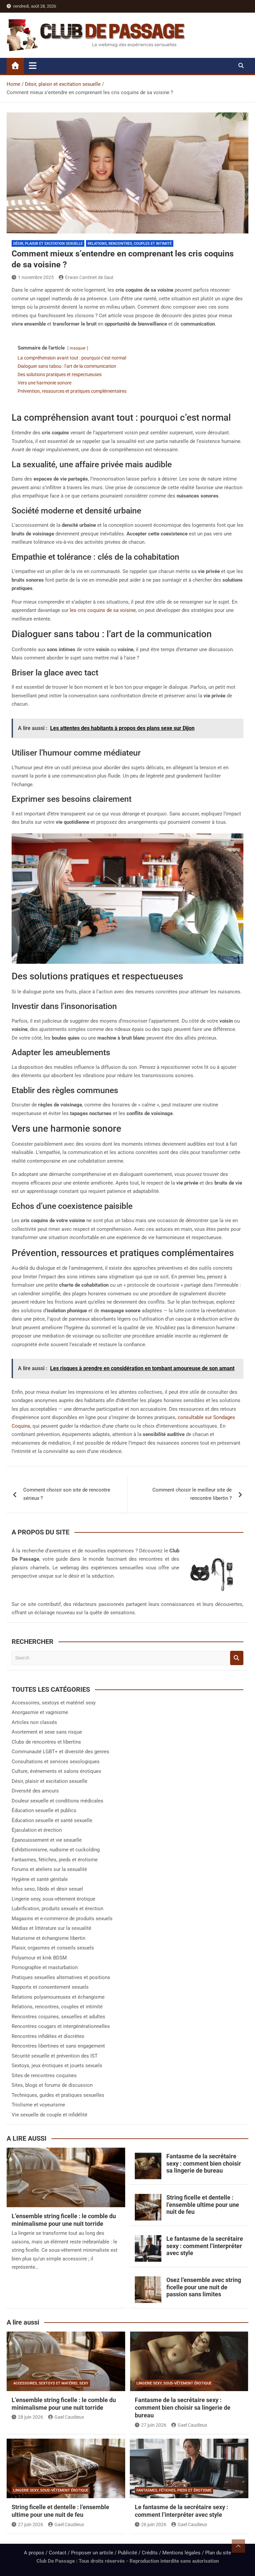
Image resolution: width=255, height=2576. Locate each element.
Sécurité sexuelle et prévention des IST (55, 2056)
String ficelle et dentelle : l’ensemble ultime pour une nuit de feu (203, 2205)
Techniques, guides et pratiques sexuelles (58, 2095)
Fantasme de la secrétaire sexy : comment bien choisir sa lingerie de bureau (204, 2163)
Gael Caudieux (69, 2417)
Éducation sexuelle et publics (44, 1810)
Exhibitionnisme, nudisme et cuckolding (56, 1850)
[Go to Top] (238, 2546)
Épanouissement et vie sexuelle (47, 1840)
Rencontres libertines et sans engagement (58, 2046)
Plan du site (218, 2553)
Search (237, 1658)
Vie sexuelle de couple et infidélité (49, 2115)
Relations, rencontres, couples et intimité (130, 244)
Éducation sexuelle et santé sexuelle (52, 1820)
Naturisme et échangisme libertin (48, 1938)
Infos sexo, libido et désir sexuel (47, 1889)
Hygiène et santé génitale (40, 1879)
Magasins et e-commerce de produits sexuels (62, 1919)
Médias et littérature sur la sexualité (51, 1928)
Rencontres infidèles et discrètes (48, 2036)
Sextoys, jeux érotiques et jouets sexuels (57, 2066)
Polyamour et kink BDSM (39, 1958)
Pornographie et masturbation (45, 1967)
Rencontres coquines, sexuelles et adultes (58, 2017)
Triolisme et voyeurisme (38, 2105)
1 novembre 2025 (36, 277)
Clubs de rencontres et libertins (46, 1742)
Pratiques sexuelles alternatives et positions (61, 1977)
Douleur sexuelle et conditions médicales (57, 1801)
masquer (78, 348)
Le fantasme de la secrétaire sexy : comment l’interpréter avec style (205, 2246)
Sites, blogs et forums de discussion (52, 2085)
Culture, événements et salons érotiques (56, 1771)
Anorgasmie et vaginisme (40, 1712)
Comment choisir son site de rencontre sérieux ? (67, 1494)
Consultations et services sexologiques (56, 1762)
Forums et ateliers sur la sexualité (49, 1869)
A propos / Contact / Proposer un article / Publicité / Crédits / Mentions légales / (115, 2553)
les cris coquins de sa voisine (103, 610)
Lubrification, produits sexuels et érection (57, 1909)
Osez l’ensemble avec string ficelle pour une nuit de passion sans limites (204, 2287)
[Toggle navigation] (33, 66)
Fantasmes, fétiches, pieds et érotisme (55, 1860)
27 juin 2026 (154, 2425)
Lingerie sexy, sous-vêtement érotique (53, 1899)
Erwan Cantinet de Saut (89, 277)
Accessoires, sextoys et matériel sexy (54, 1703)
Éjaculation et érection (37, 1830)
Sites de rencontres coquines (44, 2075)
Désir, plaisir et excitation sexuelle (48, 244)
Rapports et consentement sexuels (50, 1987)
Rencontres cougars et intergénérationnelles (61, 2026)
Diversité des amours (35, 1791)
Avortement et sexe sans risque (47, 1732)
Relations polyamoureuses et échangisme (58, 1997)
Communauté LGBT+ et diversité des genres (60, 1752)
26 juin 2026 (154, 2524)
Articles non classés (34, 1722)
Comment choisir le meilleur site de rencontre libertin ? (192, 1494)
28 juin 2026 (31, 2417)
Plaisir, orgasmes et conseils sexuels (53, 1948)
